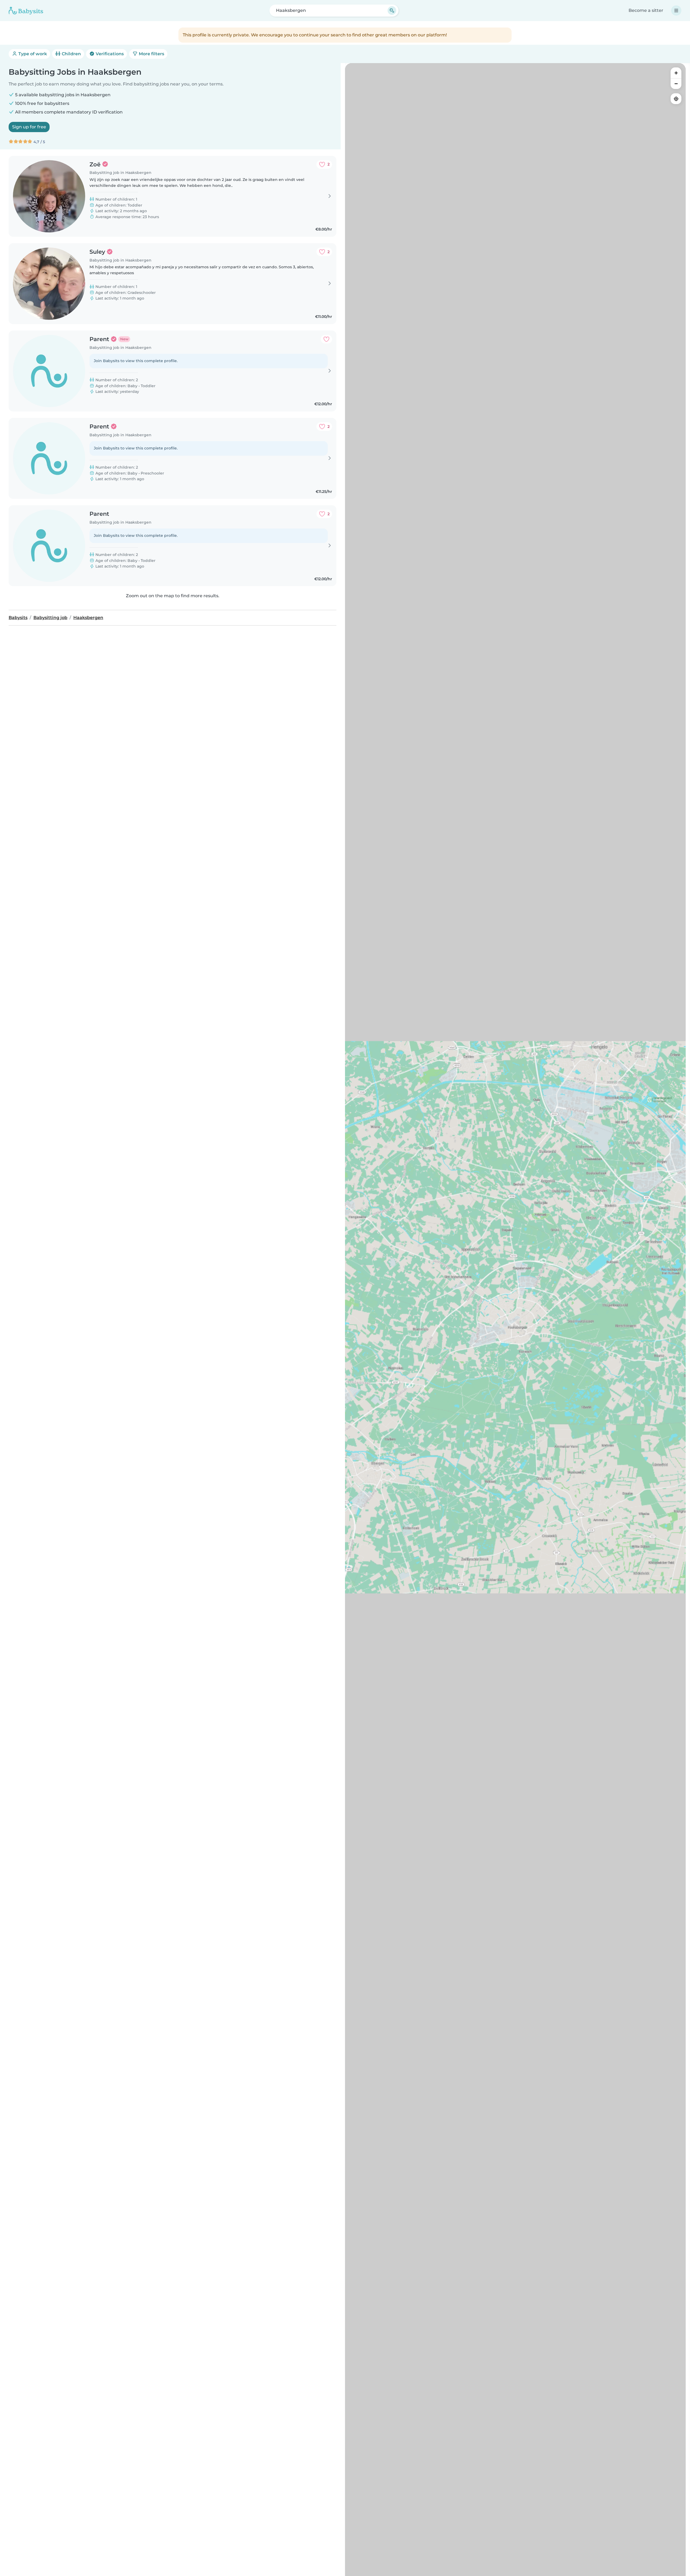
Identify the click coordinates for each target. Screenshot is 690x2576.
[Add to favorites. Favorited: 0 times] (326, 339)
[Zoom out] (676, 84)
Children (71, 54)
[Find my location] (676, 99)
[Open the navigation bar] (676, 11)
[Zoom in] (676, 73)
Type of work (32, 54)
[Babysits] (26, 11)
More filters (151, 54)
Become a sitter (646, 10)
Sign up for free (29, 127)
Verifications (109, 54)
